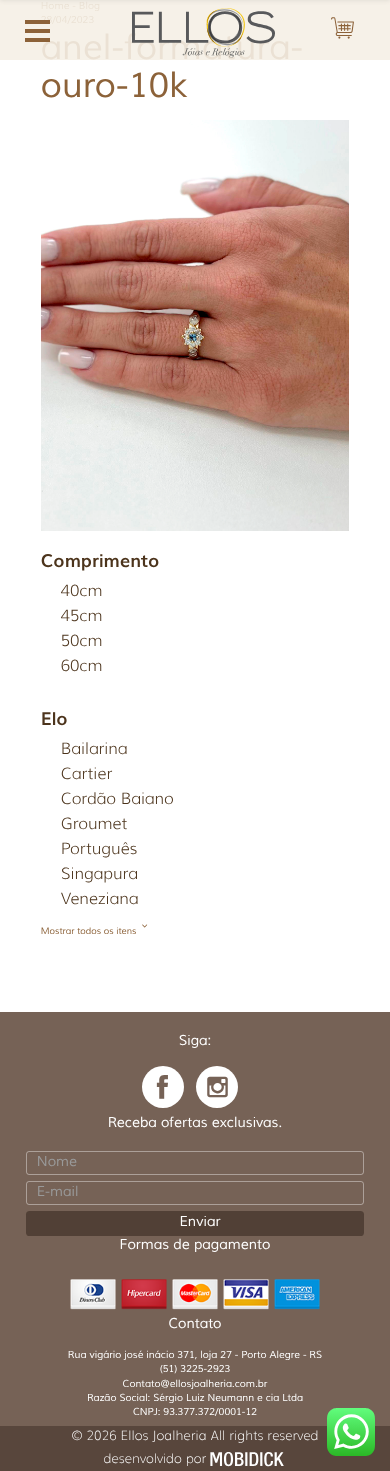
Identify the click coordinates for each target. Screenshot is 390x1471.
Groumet (94, 824)
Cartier (86, 774)
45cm (82, 616)
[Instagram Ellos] (217, 1087)
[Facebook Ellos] (163, 1087)
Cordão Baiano (117, 799)
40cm (82, 591)
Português (99, 849)
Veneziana (100, 899)
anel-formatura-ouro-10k (172, 67)
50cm (82, 641)
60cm (82, 666)
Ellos (195, 30)
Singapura (99, 874)
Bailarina (94, 749)
